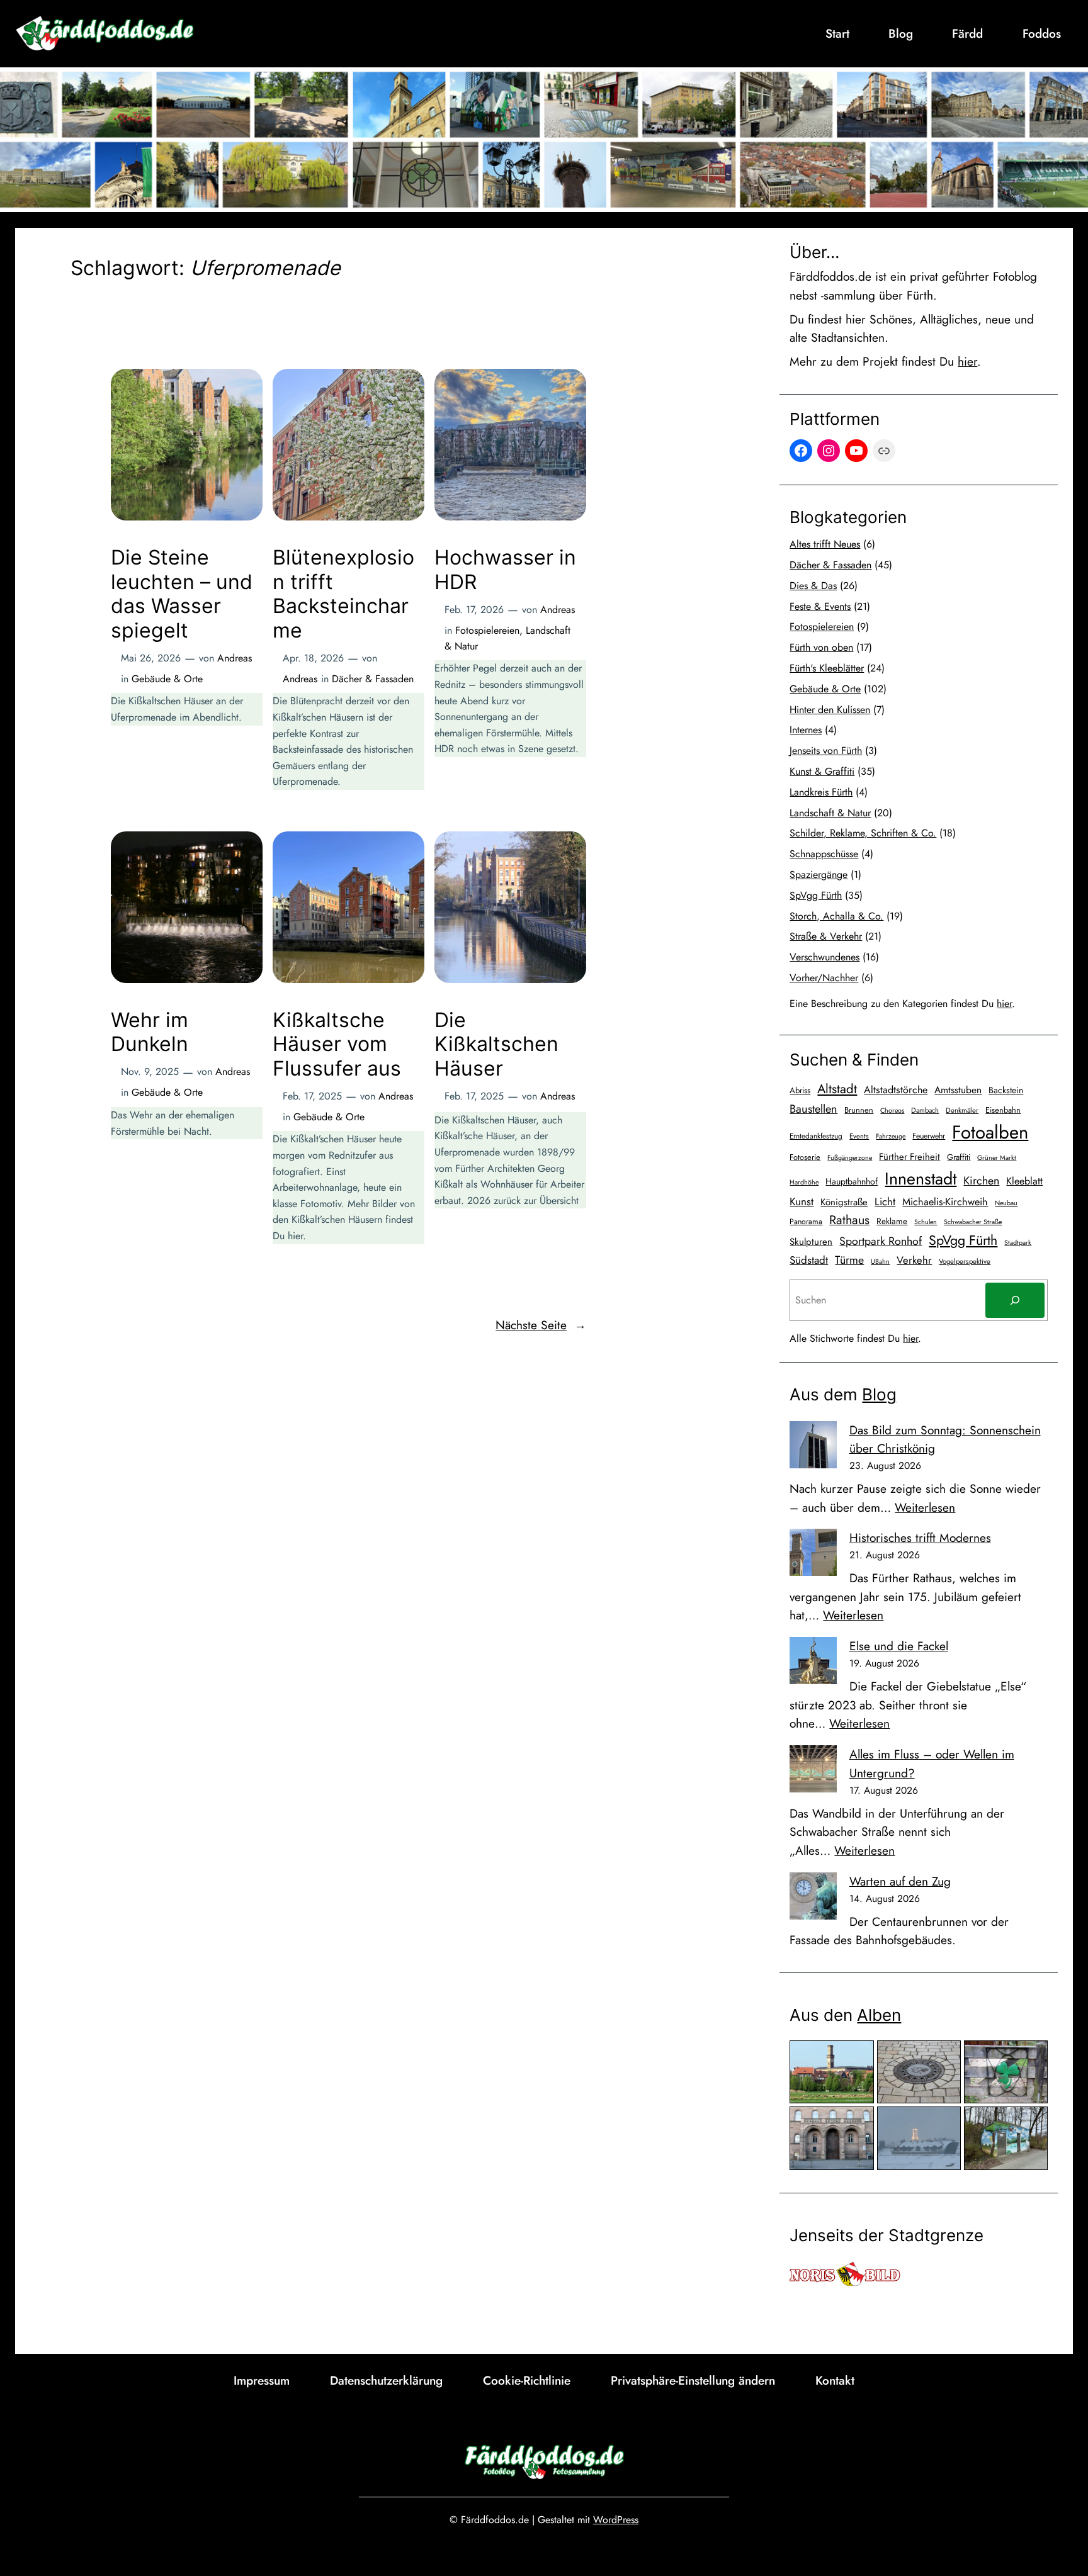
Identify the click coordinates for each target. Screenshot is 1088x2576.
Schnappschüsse (824, 854)
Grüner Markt (997, 1158)
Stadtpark (1018, 1243)
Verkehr (914, 1260)
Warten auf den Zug (900, 1881)
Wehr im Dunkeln (150, 1032)
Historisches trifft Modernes (920, 1538)
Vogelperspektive (965, 1261)
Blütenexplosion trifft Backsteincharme (343, 594)
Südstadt (809, 1260)
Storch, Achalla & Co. (836, 916)
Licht (885, 1201)
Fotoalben (990, 1132)
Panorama (806, 1222)
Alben (879, 2015)
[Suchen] (1015, 1300)
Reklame (892, 1221)
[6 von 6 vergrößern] (1031, 2123)
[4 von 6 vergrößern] (858, 2123)
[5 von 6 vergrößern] (944, 2123)
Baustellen (813, 1109)
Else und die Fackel (899, 1646)
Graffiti (959, 1157)
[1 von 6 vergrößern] (858, 2057)
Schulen (926, 1222)
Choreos (892, 1111)
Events (859, 1136)
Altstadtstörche (896, 1090)
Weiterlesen (925, 1507)
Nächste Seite (541, 1325)
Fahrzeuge (891, 1136)
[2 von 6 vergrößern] (944, 2057)
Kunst (802, 1201)
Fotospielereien (487, 630)
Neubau (1006, 1203)
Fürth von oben (821, 647)
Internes (806, 730)
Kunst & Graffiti (822, 771)
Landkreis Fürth (821, 792)
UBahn (880, 1262)
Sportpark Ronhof (881, 1241)
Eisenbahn (1003, 1110)
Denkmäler (962, 1110)
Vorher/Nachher (824, 978)
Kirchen (981, 1181)
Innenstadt (921, 1178)
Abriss (800, 1090)
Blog (879, 1394)
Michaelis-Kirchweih (945, 1202)
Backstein (1006, 1090)
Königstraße (844, 1202)
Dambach (925, 1110)
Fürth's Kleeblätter (827, 668)
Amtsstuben (958, 1090)
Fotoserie (805, 1157)
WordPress (616, 2520)
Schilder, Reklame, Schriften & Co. (863, 833)
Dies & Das (813, 586)
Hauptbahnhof (852, 1181)
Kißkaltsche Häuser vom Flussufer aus (337, 1044)
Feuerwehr (929, 1136)
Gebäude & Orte (167, 679)
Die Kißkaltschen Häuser (496, 1044)
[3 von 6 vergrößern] (1031, 2057)
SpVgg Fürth (816, 895)
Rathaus (849, 1220)
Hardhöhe (804, 1182)
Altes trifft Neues (825, 544)
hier (967, 361)
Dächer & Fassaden (373, 679)
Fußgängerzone (850, 1158)
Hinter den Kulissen (830, 710)
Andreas (235, 658)
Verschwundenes (824, 957)
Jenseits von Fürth (826, 751)
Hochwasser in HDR (505, 570)
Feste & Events (820, 606)
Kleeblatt (1024, 1181)
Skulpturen (811, 1242)
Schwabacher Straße (973, 1222)
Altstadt (837, 1089)
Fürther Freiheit (909, 1157)
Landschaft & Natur (830, 813)
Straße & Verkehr (826, 936)
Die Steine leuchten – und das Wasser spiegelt (182, 594)
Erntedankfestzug (816, 1136)
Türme (849, 1260)
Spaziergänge (819, 875)
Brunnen (859, 1110)
